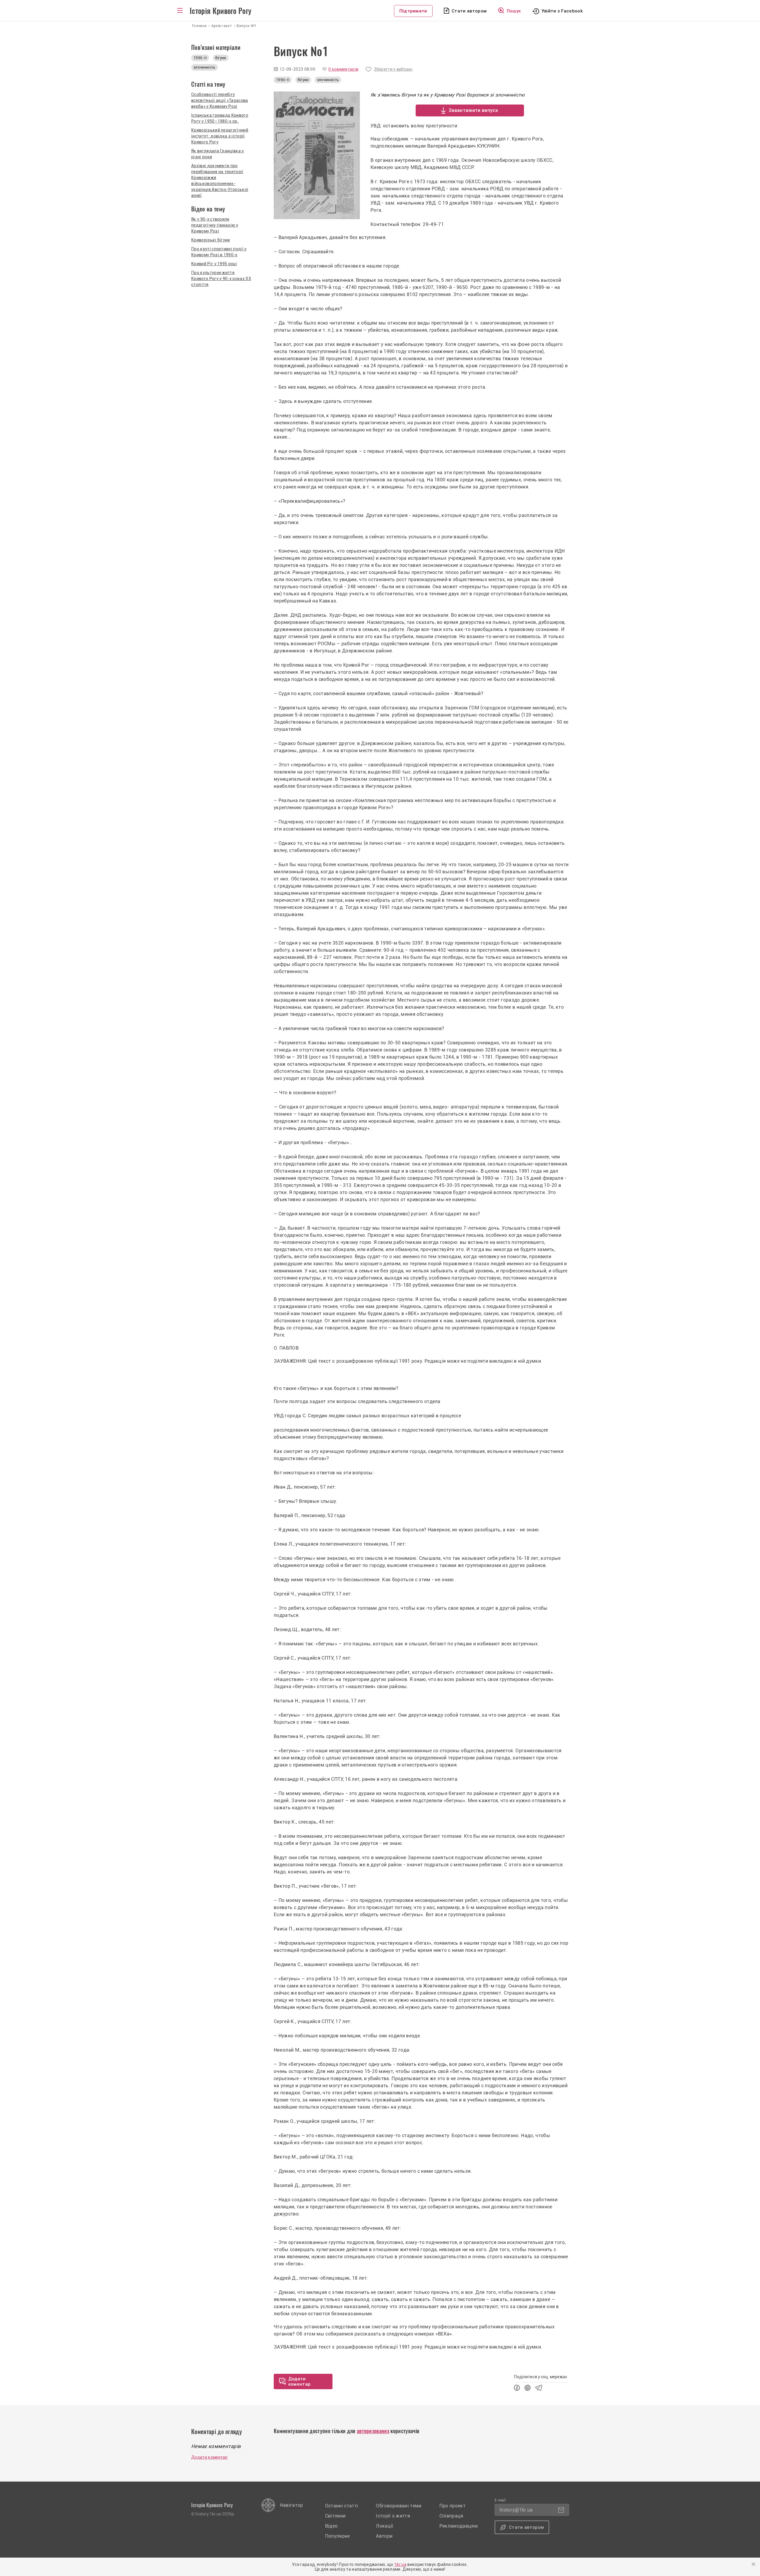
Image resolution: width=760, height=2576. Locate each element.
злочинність (328, 80)
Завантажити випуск (473, 110)
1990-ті (283, 80)
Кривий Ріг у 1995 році (214, 264)
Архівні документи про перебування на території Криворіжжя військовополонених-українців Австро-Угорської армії (220, 181)
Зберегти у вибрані (393, 69)
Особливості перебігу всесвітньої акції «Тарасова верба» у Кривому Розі (220, 100)
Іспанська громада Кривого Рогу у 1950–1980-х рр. (220, 118)
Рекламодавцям (459, 2526)
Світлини (335, 2516)
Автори (384, 2536)
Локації (384, 2526)
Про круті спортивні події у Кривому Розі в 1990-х (219, 252)
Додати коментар (209, 2457)
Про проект (452, 2506)
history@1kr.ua (516, 2510)
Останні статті (342, 2506)
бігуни (303, 80)
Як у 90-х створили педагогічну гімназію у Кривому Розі (215, 225)
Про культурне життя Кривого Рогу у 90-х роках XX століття (221, 279)
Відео (331, 2526)
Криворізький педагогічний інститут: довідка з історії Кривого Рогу (220, 136)
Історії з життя (393, 2516)
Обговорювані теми (399, 2506)
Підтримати (413, 11)
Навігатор (292, 2505)
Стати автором (469, 11)
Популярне (338, 2536)
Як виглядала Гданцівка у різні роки (218, 154)
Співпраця (451, 2516)
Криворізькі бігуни (211, 240)
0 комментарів (343, 69)
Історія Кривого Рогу (221, 11)
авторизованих (373, 2431)
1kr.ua (400, 2564)
